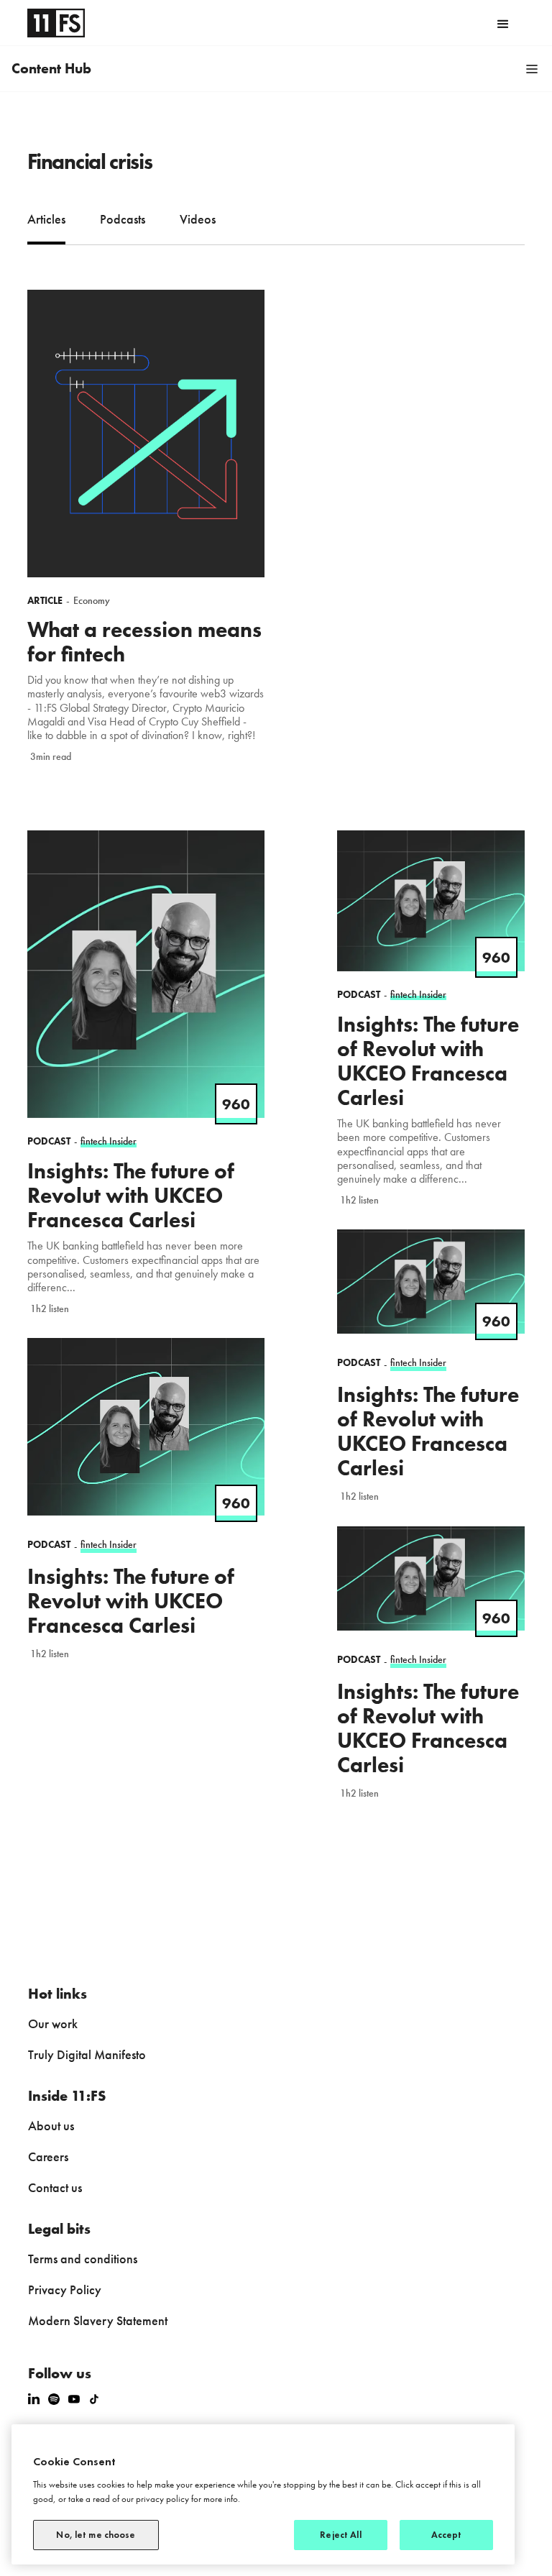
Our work (53, 2023)
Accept (447, 2535)
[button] (503, 23)
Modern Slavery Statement (98, 2320)
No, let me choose (96, 2535)
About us (51, 2126)
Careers (48, 2156)
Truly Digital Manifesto (87, 2054)
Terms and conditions (83, 2259)
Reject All (340, 2535)
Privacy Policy (65, 2289)
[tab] (46, 221)
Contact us (55, 2187)
